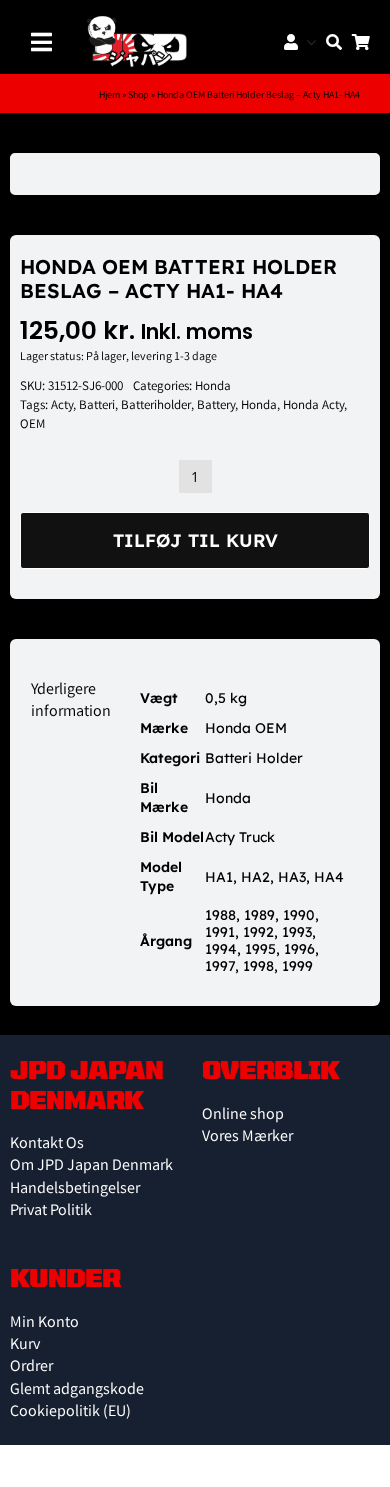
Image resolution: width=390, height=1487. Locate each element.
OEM (32, 425)
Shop (138, 96)
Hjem (109, 96)
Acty (62, 406)
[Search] (329, 42)
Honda (213, 387)
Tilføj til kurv (195, 540)
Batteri (97, 406)
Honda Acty (313, 406)
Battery (216, 406)
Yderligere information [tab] (71, 701)
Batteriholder (156, 406)
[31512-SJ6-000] (195, 174)
